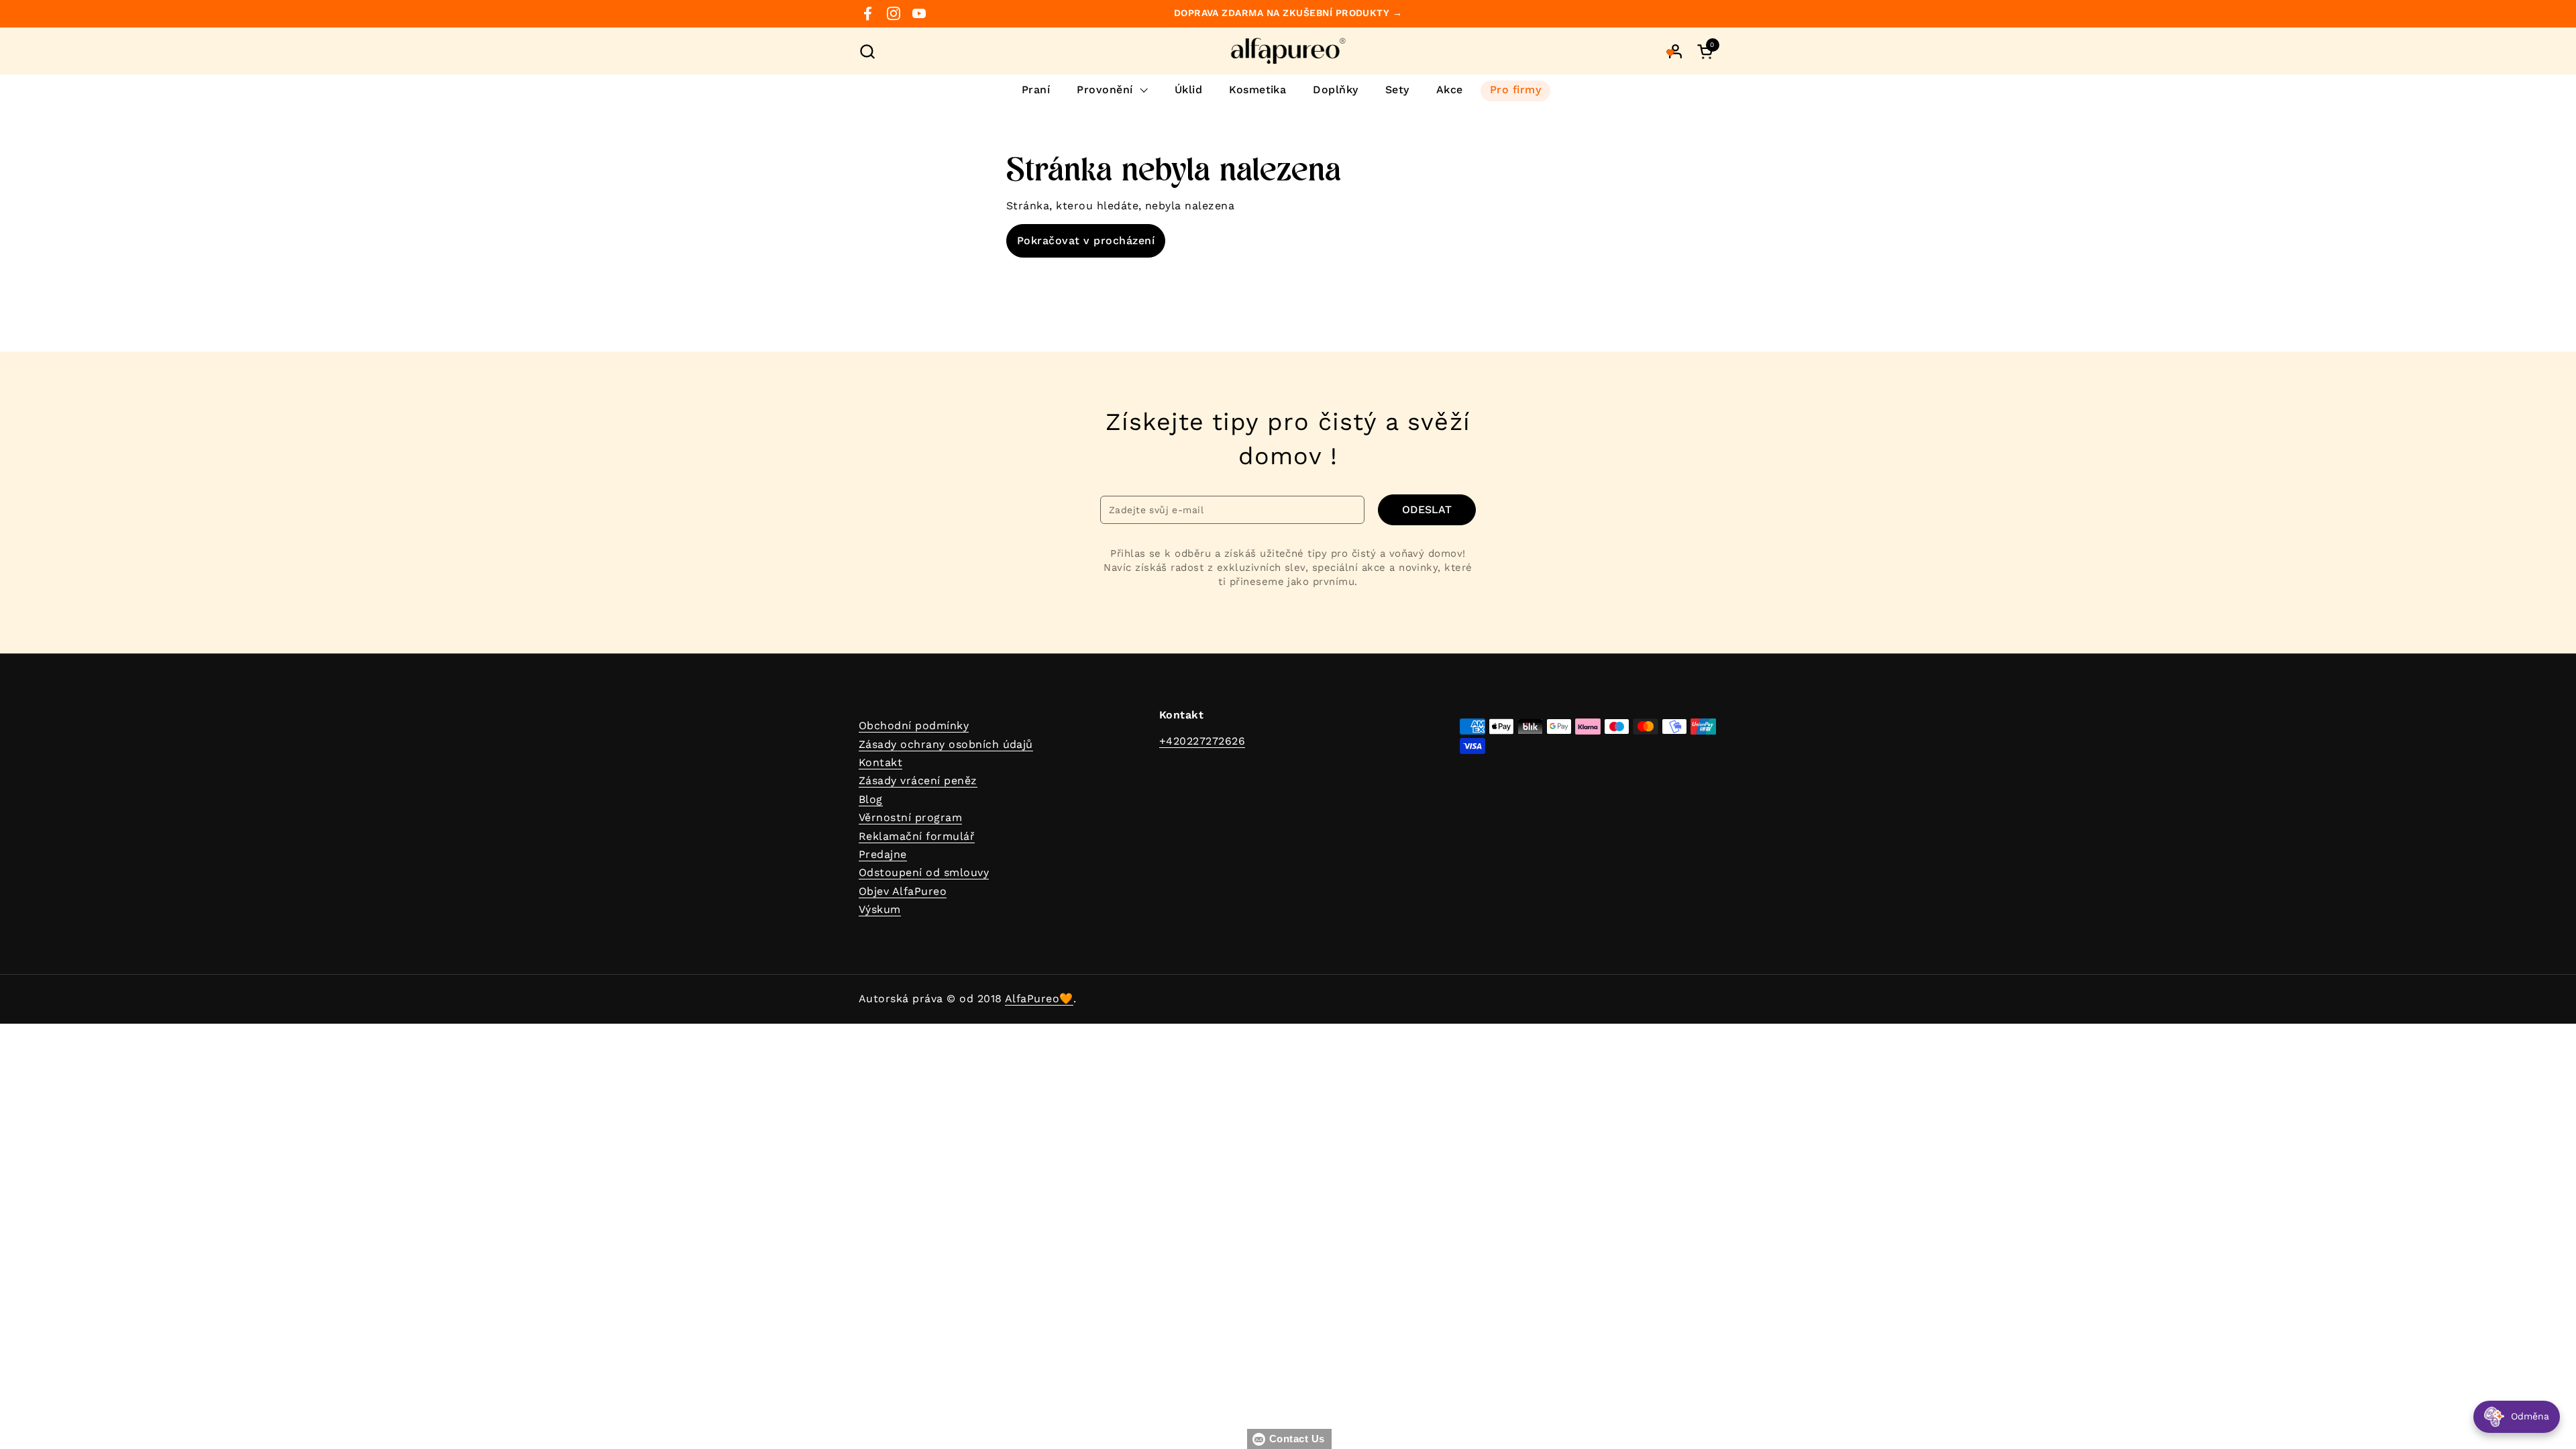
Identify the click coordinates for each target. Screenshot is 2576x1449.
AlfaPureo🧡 (1039, 999)
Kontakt (880, 762)
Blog (871, 799)
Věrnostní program (910, 817)
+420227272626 (1202, 741)
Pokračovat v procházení (1086, 240)
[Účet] (1675, 51)
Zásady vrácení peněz (918, 781)
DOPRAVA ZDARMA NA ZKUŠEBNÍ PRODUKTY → (1288, 13)
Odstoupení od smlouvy (924, 872)
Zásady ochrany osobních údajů (946, 744)
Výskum (880, 909)
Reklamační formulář (917, 836)
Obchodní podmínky (914, 726)
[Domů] (1288, 51)
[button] (867, 51)
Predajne (883, 854)
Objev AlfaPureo (903, 891)
